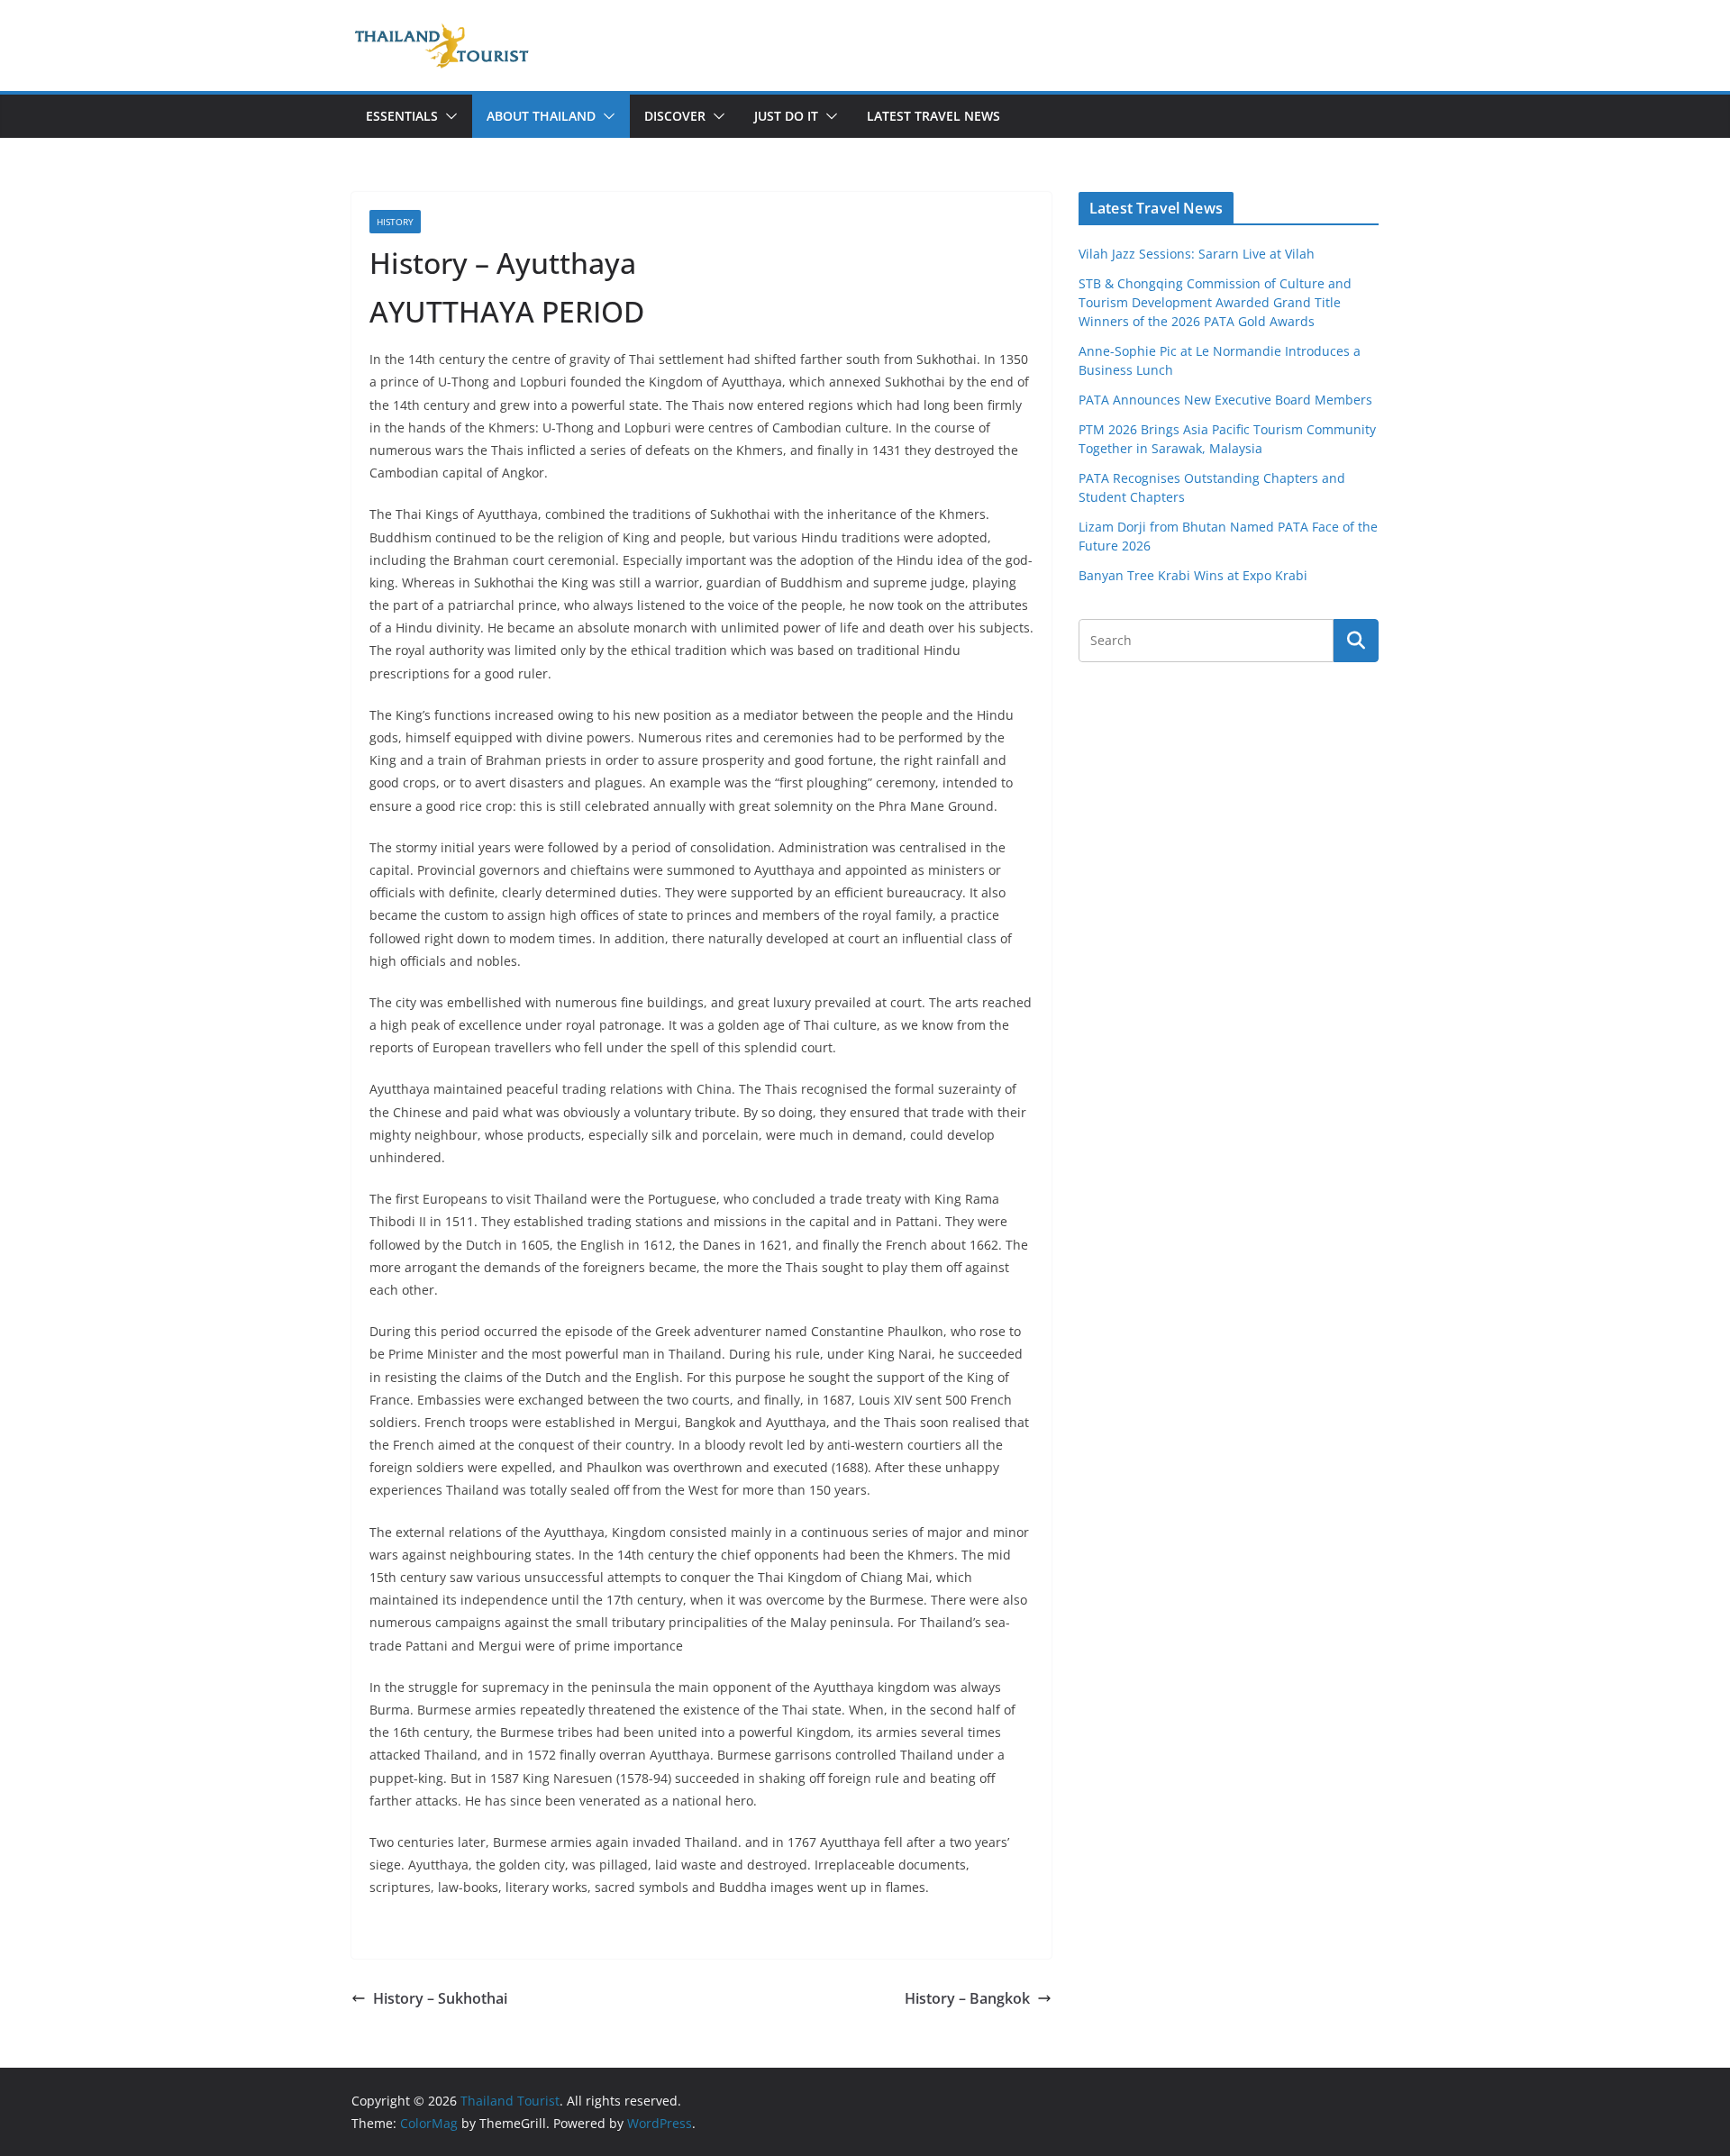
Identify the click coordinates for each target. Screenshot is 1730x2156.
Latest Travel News (933, 116)
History (395, 222)
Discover (675, 116)
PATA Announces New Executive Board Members (1225, 400)
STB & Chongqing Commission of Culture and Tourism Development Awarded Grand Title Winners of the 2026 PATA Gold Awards (1215, 302)
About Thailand (541, 116)
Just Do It (786, 116)
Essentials (402, 116)
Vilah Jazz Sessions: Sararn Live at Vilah (1197, 254)
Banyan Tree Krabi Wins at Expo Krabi (1193, 575)
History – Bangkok (967, 1998)
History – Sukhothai (440, 1998)
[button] (448, 116)
